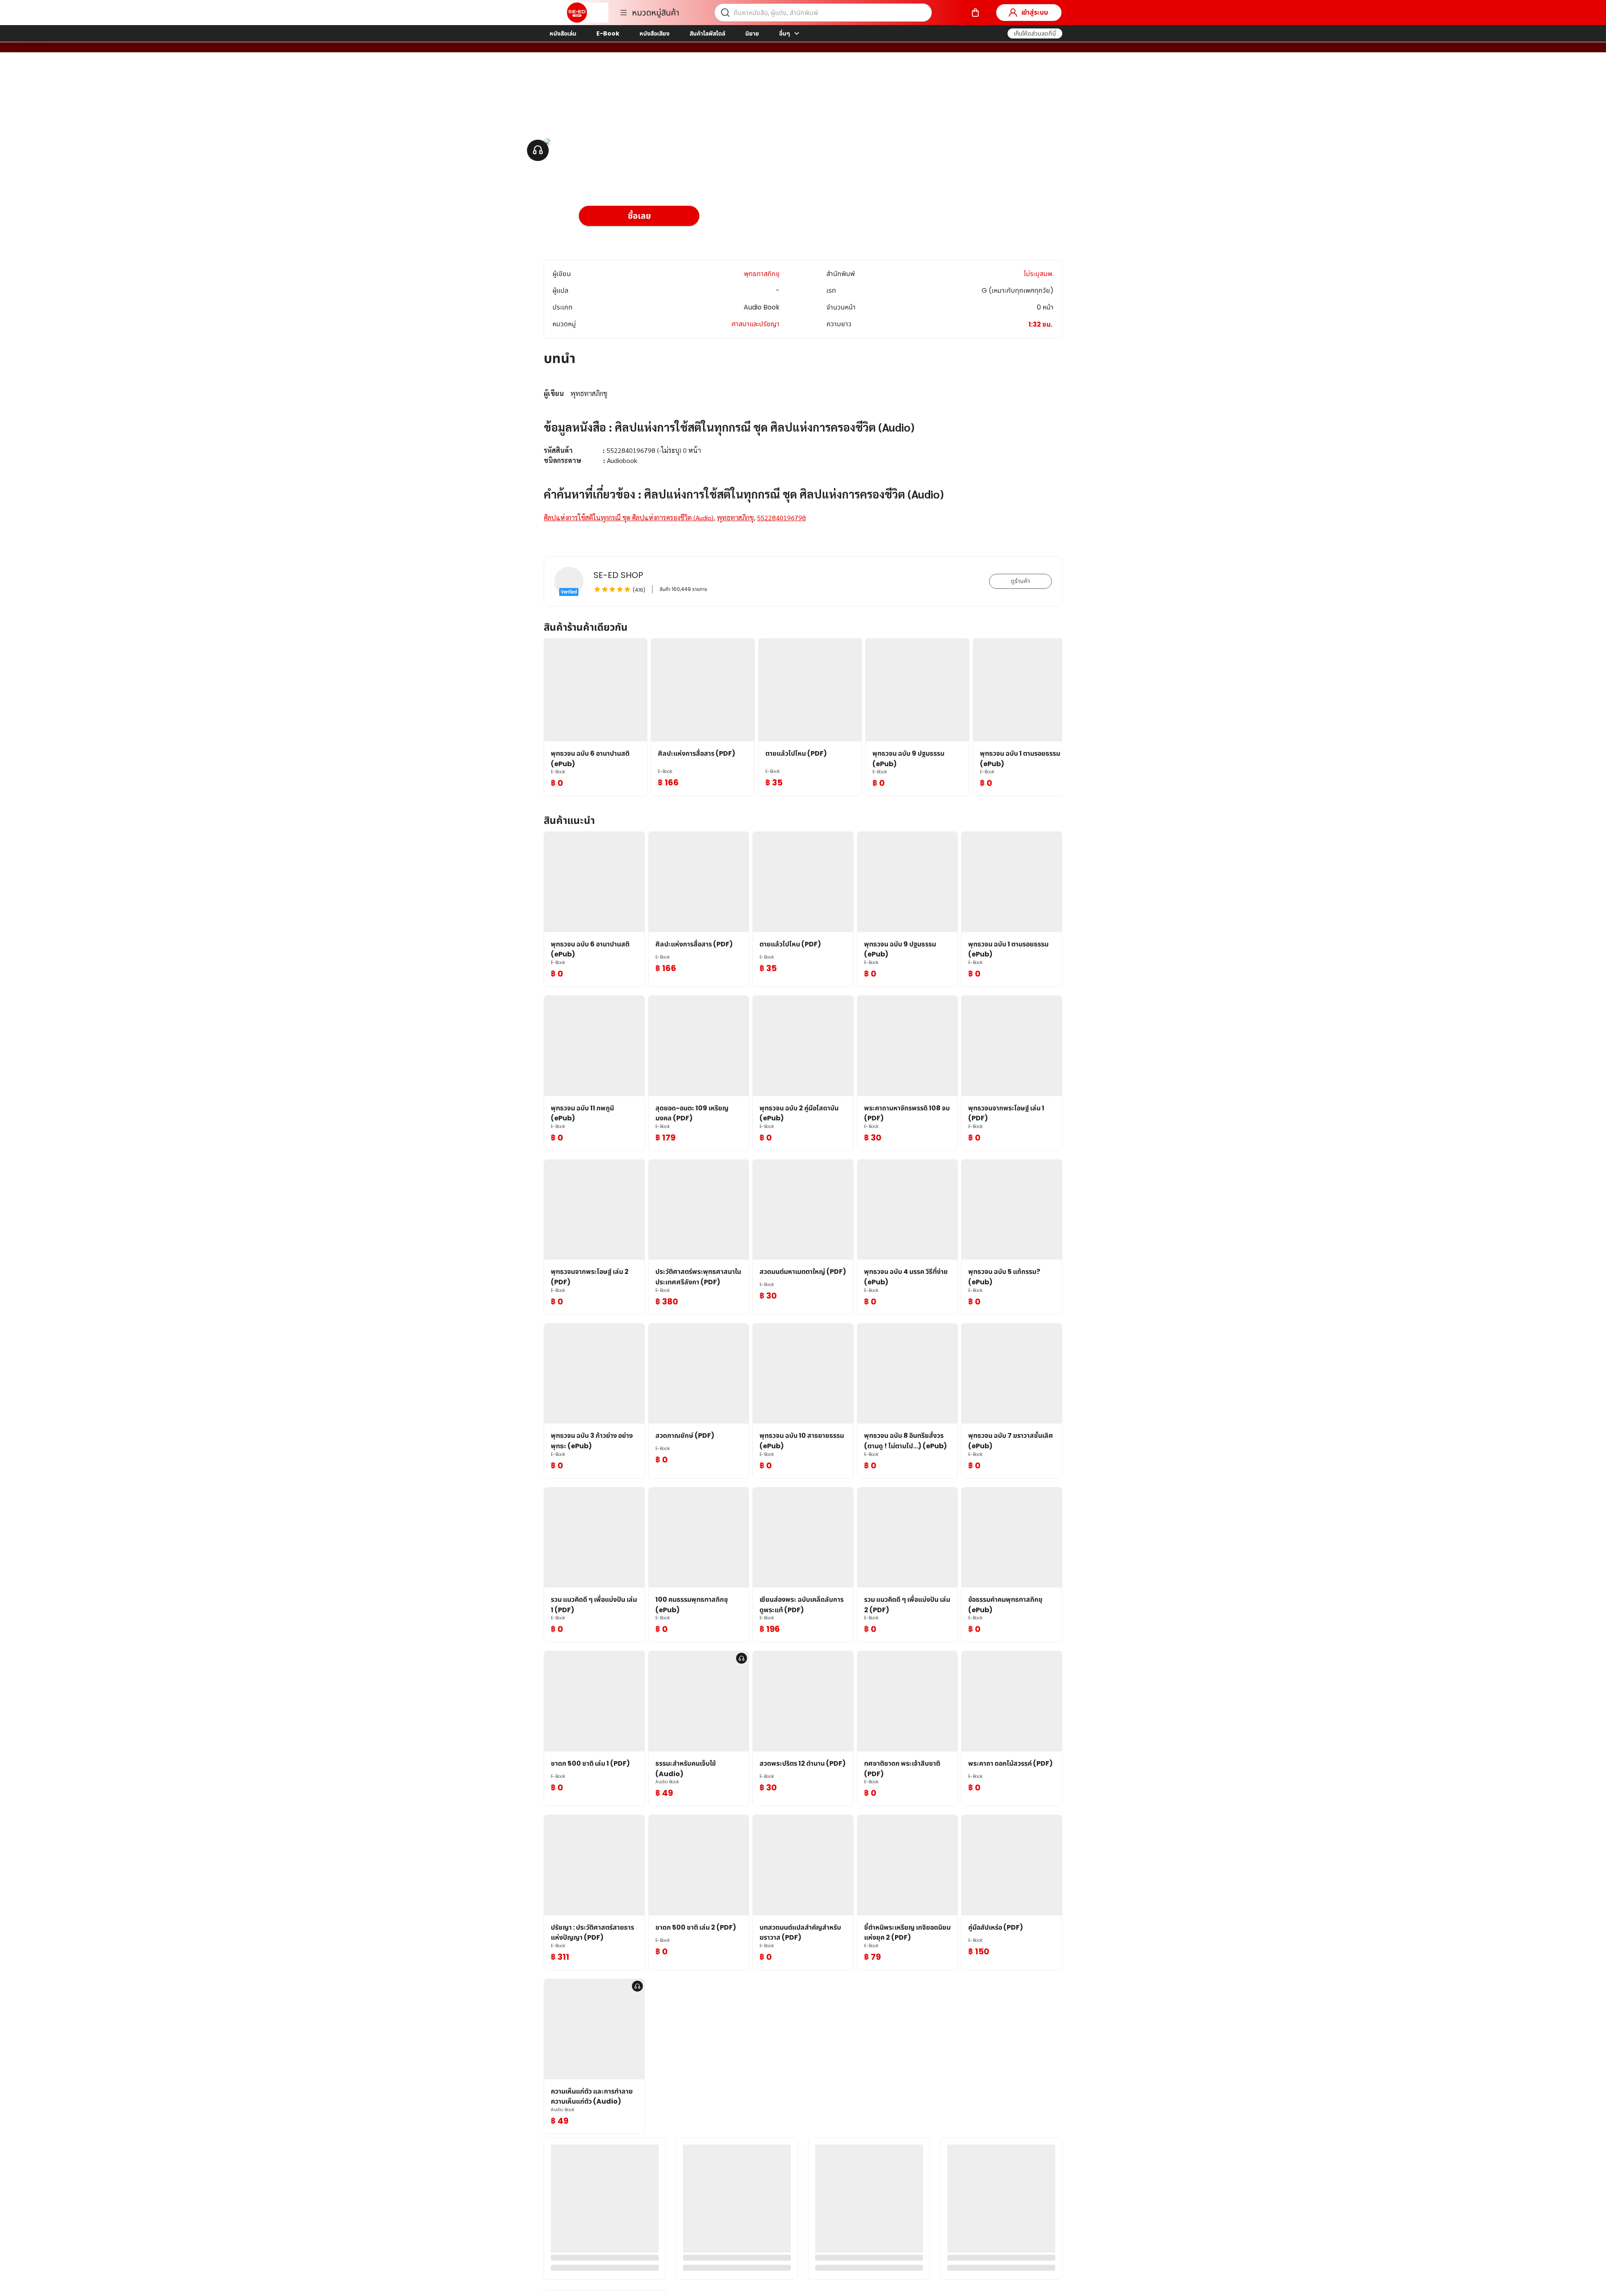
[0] (975, 13)
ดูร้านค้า (1020, 581)
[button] (1035, 33)
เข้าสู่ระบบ (1035, 12)
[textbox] (803, 456)
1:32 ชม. (1040, 324)
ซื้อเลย (639, 216)
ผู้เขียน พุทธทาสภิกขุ (608, 96)
